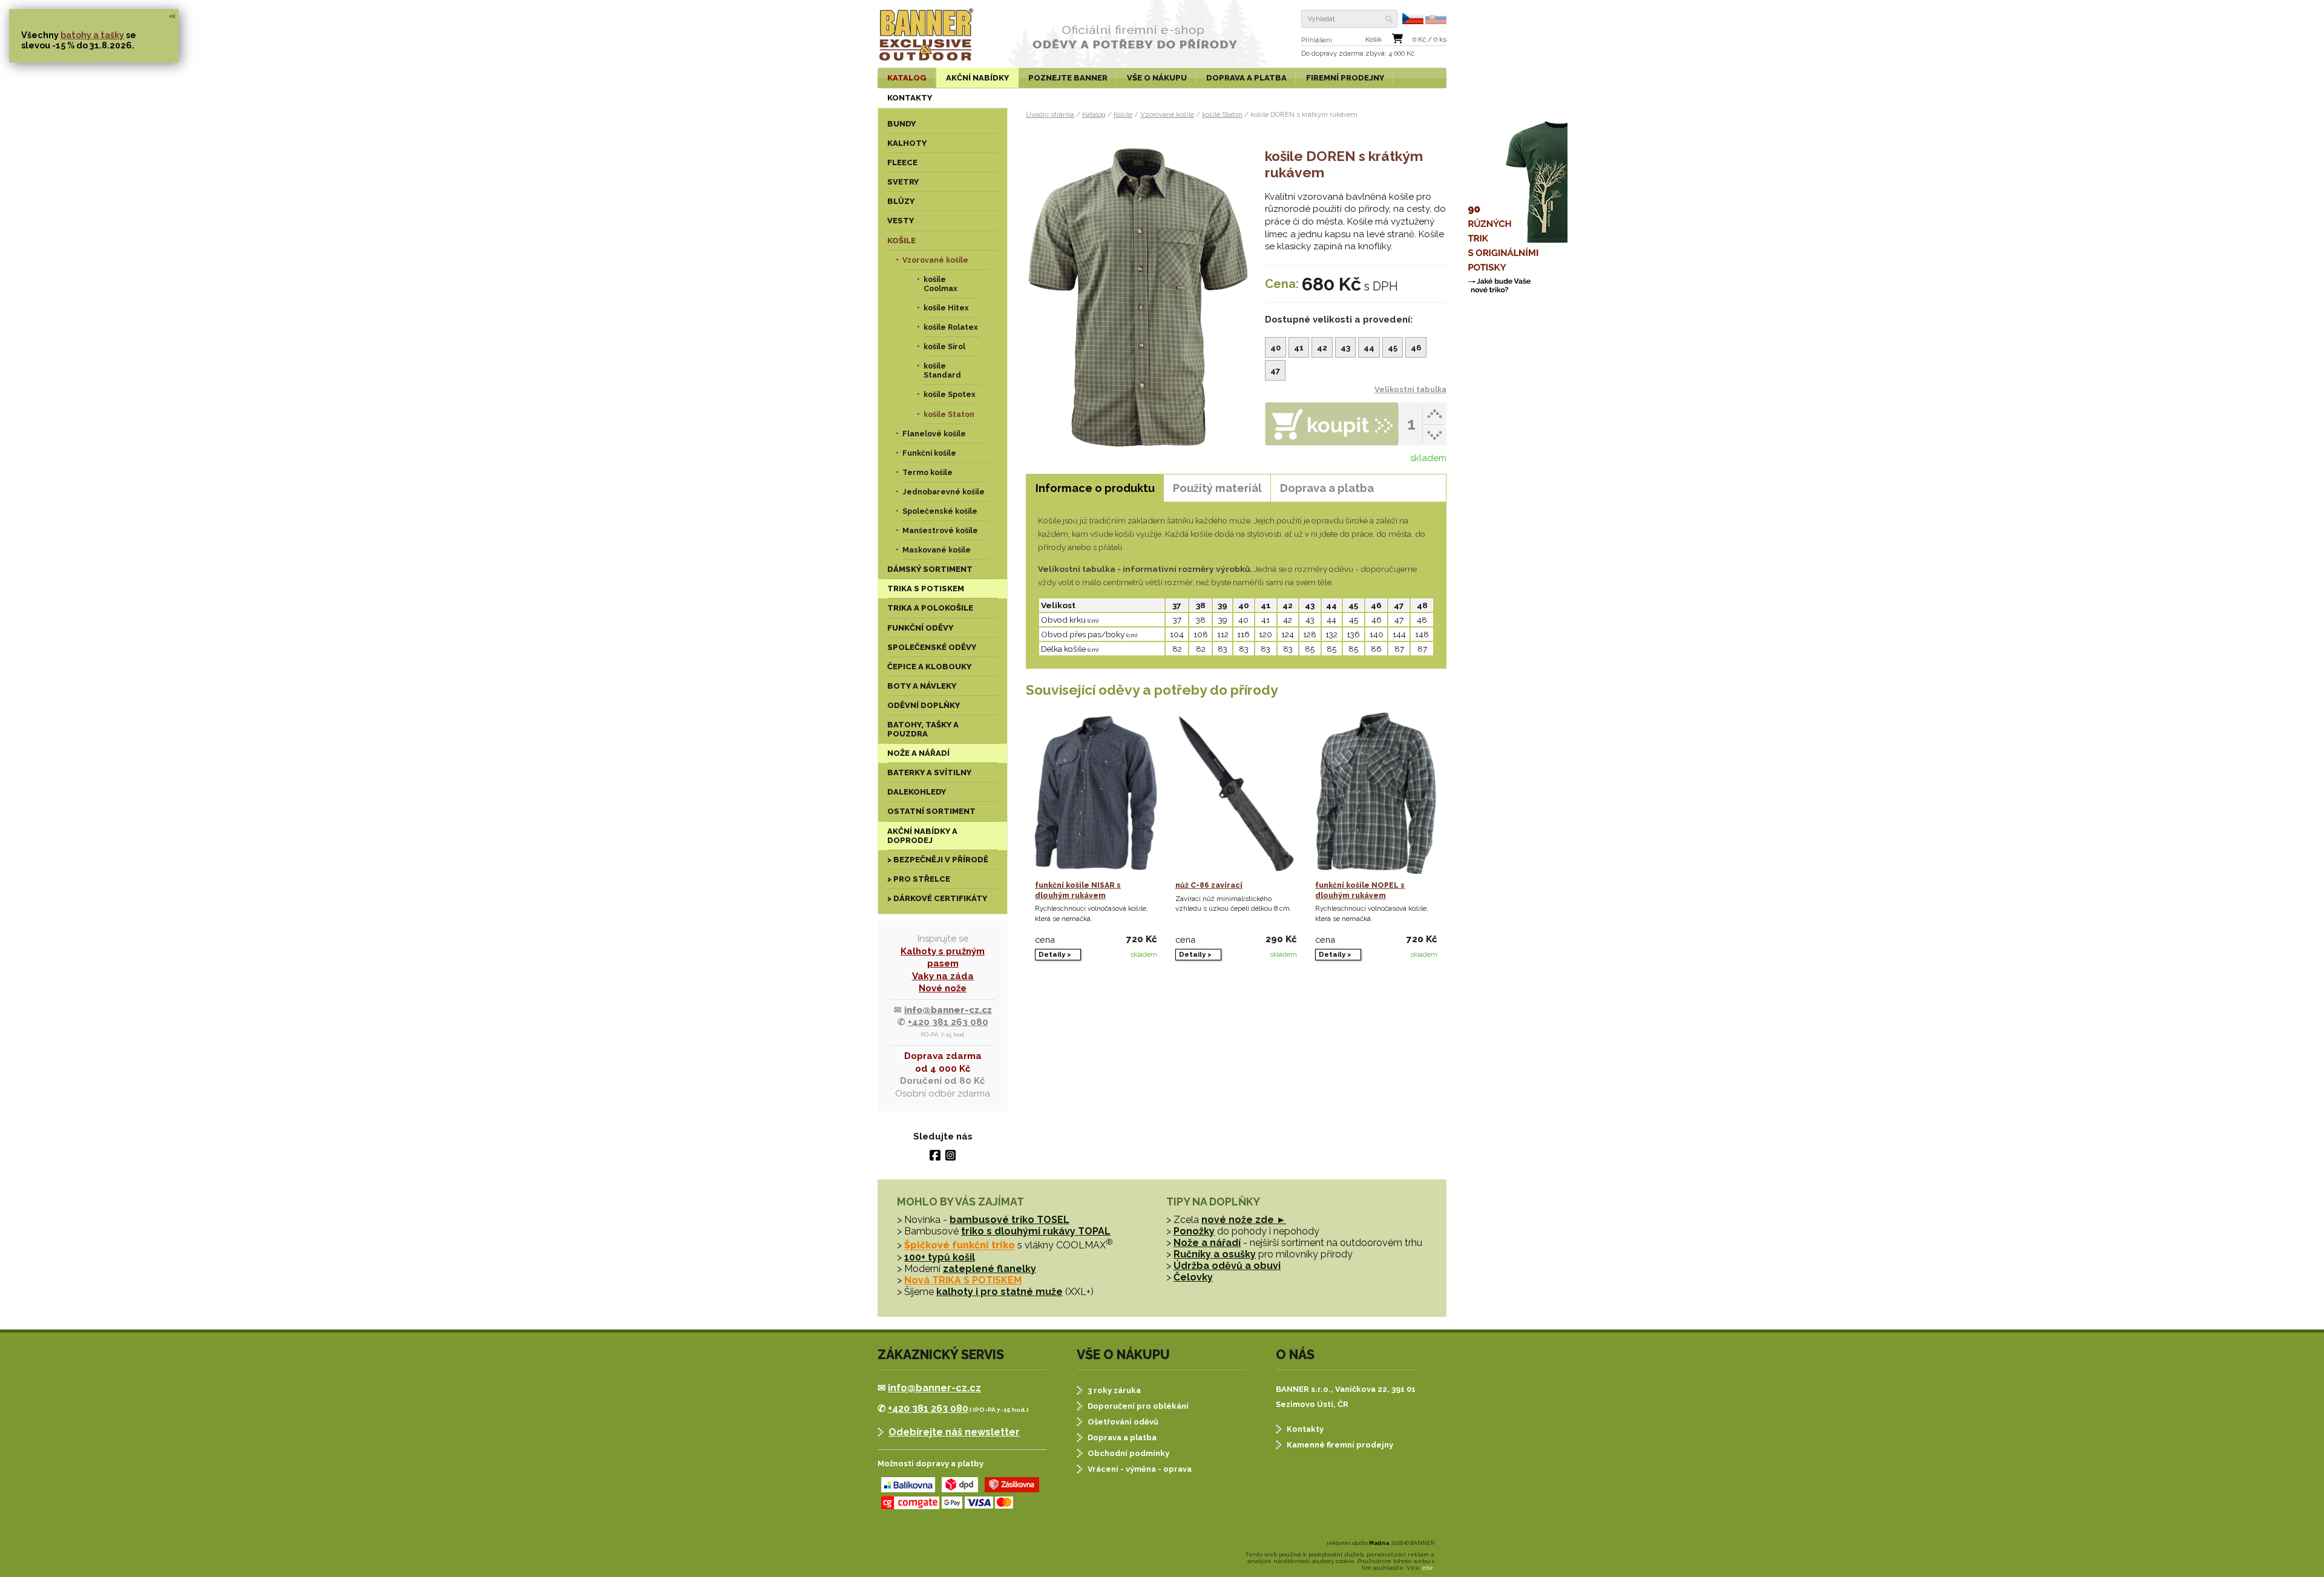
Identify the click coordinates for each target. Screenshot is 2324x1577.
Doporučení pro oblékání (1138, 1406)
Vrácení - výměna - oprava (1140, 1469)
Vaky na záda (943, 976)
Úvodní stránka (1050, 114)
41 (1299, 348)
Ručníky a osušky (1215, 1254)
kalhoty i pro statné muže (1000, 1292)
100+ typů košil (940, 1257)
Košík (1374, 40)
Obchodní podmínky (1128, 1453)
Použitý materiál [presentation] (1217, 488)
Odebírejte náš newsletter (954, 1432)
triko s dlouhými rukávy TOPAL (1036, 1231)
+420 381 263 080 (948, 1022)
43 (1345, 348)
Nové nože (943, 988)
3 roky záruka (1114, 1390)
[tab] (1095, 488)
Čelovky (1193, 1277)
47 (1275, 371)
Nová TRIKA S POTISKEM (963, 1280)
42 (1322, 348)
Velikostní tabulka (1410, 389)
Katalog (1094, 114)
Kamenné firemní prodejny (1340, 1445)
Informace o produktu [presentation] (1095, 488)
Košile (1123, 114)
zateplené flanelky (990, 1269)
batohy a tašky (92, 35)
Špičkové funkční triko (960, 1246)
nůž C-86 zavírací (1209, 885)
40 (1275, 348)
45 (1393, 348)
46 (1416, 348)
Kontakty (1305, 1429)
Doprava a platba (1122, 1438)
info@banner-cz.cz (948, 1010)
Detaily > (1055, 954)
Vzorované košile (1167, 114)
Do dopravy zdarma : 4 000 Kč (1358, 54)
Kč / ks (1430, 40)
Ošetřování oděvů (1123, 1422)
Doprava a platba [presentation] (1327, 488)
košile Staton (1222, 114)
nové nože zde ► (1244, 1220)
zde (1427, 1568)
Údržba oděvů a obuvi (1227, 1266)
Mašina (1379, 1543)
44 (1369, 348)
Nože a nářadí (1207, 1243)
